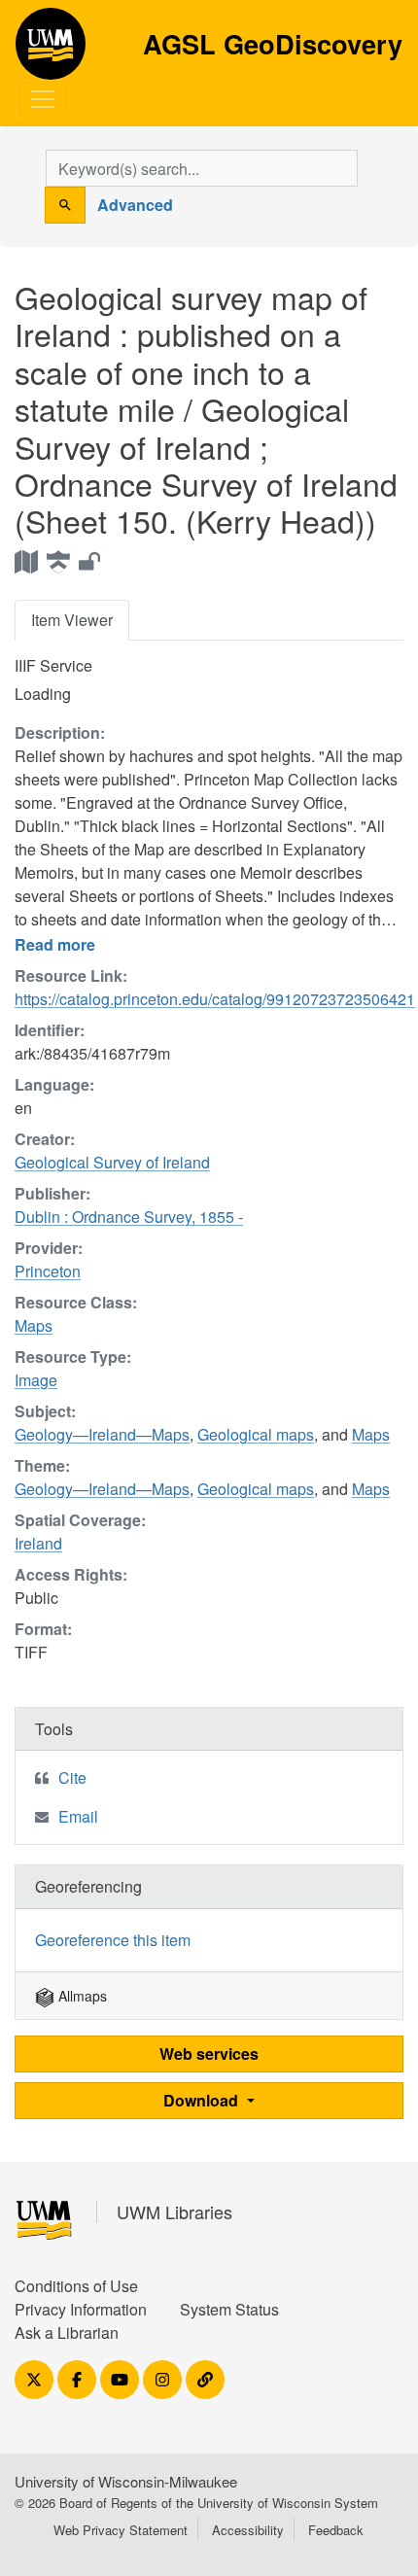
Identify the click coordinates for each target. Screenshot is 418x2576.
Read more (55, 944)
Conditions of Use (76, 2286)
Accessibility (248, 2530)
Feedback (336, 2530)
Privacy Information (81, 2309)
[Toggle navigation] (43, 99)
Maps (34, 1325)
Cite (72, 1777)
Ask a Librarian (67, 2332)
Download (203, 2100)
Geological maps (256, 1434)
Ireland (38, 1543)
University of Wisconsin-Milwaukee (126, 2481)
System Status (229, 2309)
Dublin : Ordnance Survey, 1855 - (129, 1217)
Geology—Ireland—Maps (102, 1434)
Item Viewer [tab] (72, 620)
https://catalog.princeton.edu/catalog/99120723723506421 (215, 999)
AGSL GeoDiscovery (51, 51)
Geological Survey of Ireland (112, 1162)
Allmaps (81, 1996)
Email (78, 1816)
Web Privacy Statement (121, 2530)
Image (36, 1380)
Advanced (135, 205)
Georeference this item (113, 1940)
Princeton (48, 1271)
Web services (209, 2054)
